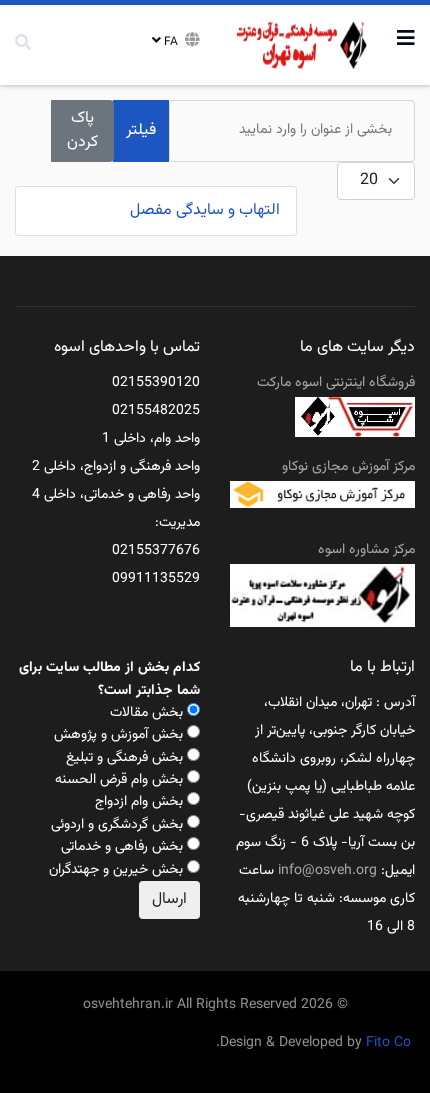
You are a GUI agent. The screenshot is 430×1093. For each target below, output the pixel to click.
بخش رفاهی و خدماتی (122, 847)
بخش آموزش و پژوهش (118, 735)
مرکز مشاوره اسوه (366, 550)
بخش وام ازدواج (139, 802)
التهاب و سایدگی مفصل (205, 210)
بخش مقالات (146, 713)
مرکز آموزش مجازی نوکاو (348, 467)
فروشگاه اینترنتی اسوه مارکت (336, 383)
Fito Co (388, 1043)
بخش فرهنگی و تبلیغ (124, 758)
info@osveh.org (327, 871)
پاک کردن (82, 130)
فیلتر (141, 130)
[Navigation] (406, 40)
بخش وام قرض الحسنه (119, 780)
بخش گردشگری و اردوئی (117, 825)
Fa (171, 42)
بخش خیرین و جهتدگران (116, 870)
